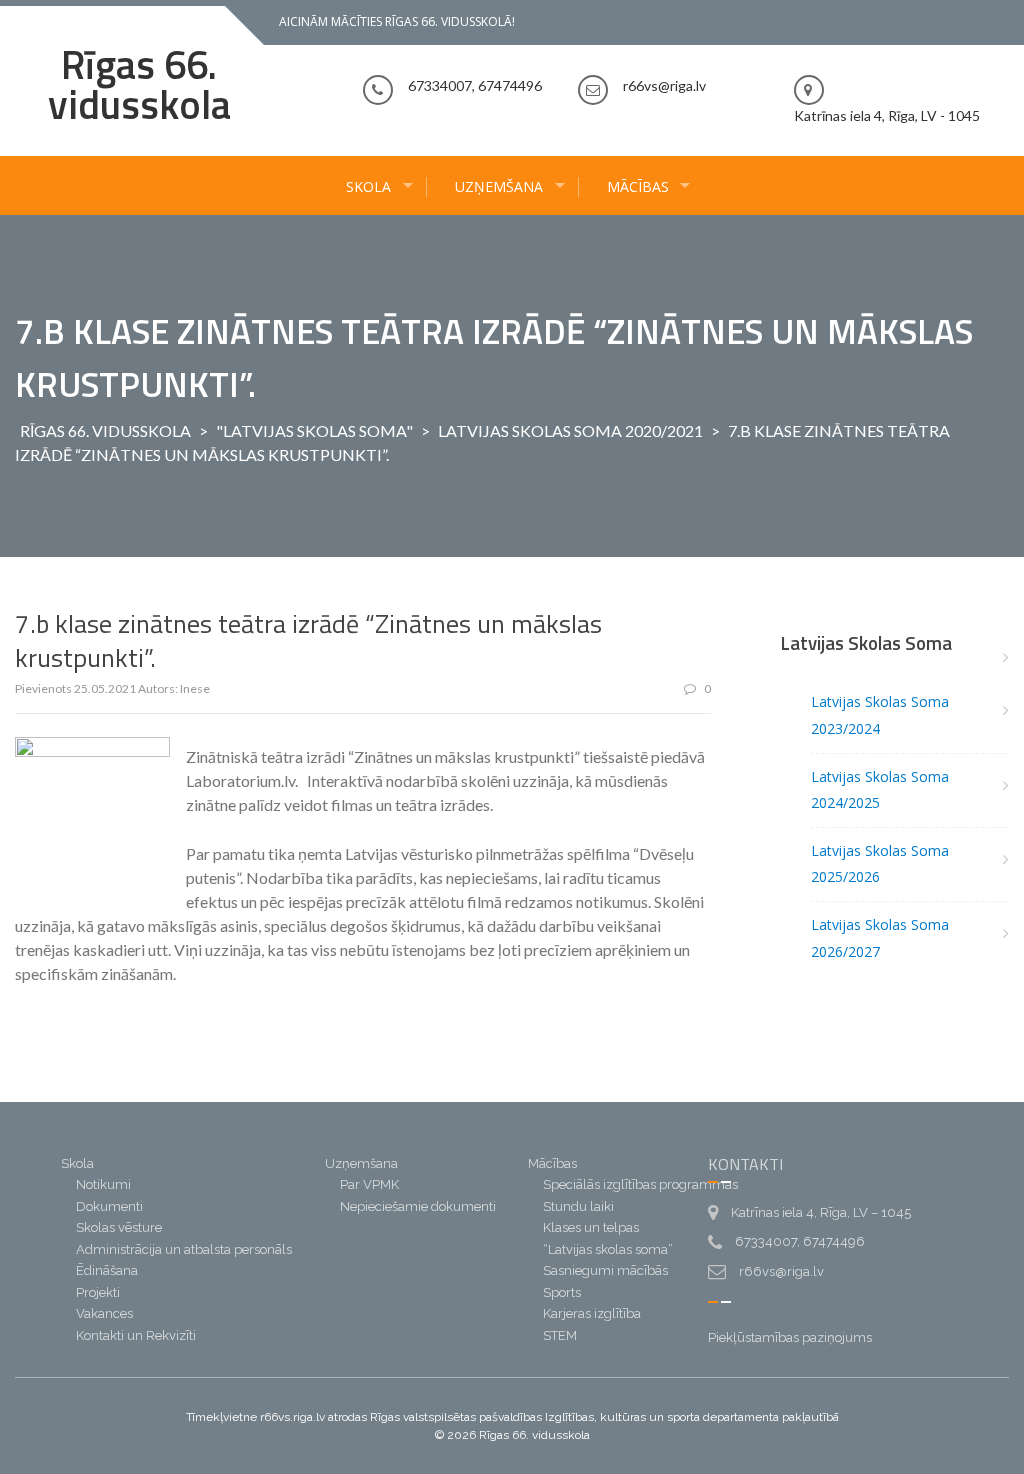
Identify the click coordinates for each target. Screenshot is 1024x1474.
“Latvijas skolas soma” (608, 1249)
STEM (560, 1335)
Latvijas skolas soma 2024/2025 (880, 790)
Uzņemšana (499, 186)
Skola (368, 186)
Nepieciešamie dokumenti (418, 1206)
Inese (195, 688)
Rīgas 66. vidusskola (139, 84)
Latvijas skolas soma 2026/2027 (880, 938)
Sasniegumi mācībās (605, 1270)
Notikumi (103, 1184)
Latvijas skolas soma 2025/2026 (880, 864)
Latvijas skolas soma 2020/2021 (570, 430)
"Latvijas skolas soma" (314, 430)
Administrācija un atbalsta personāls (184, 1249)
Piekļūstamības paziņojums (790, 1337)
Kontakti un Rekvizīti (136, 1335)
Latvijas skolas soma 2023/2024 (880, 715)
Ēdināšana (107, 1270)
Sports (562, 1292)
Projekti (98, 1292)
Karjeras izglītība (592, 1313)
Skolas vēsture (119, 1227)
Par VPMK (369, 1184)
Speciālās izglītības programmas (640, 1184)
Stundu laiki (578, 1206)
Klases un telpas (591, 1227)
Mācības (638, 186)
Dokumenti (109, 1206)
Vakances (104, 1313)
